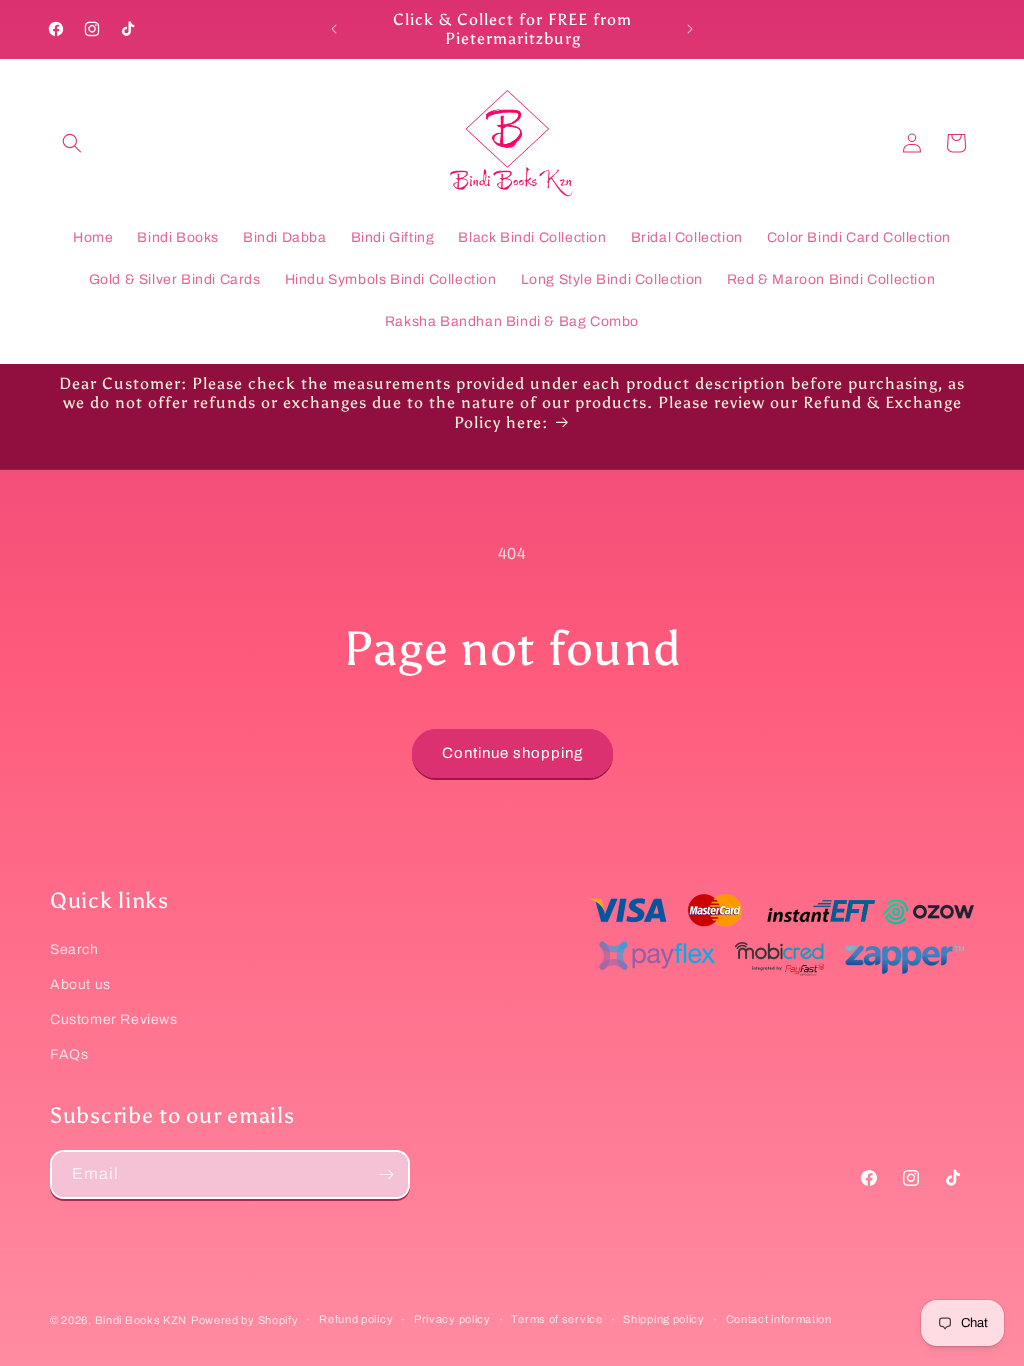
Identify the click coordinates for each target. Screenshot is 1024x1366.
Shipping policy (664, 1319)
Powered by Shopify (245, 1320)
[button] (72, 143)
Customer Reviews (114, 1019)
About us (80, 984)
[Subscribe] (386, 1174)
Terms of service (556, 1319)
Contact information (779, 1319)
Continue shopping (512, 753)
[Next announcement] (690, 29)
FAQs (69, 1054)
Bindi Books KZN (141, 1320)
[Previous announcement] (334, 29)
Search (74, 949)
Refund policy (356, 1319)
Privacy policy (452, 1319)
